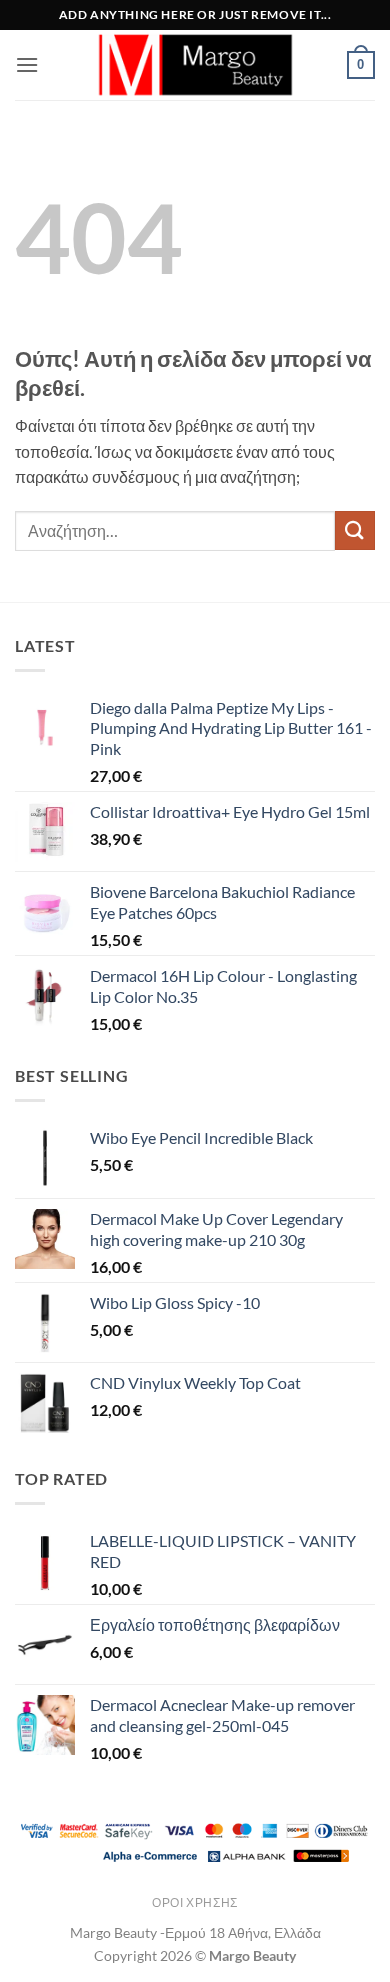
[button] (27, 64)
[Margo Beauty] (195, 65)
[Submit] (355, 530)
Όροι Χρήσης (195, 1902)
